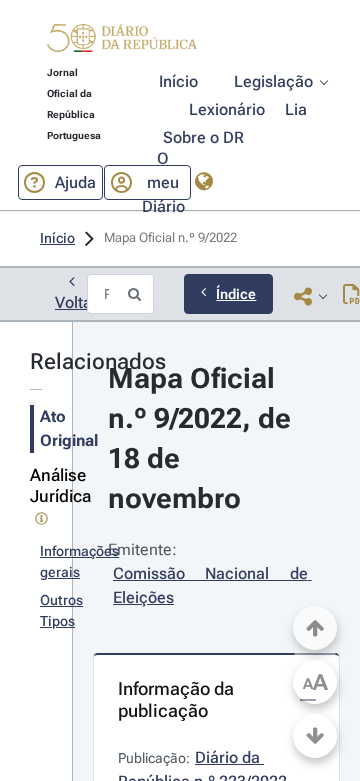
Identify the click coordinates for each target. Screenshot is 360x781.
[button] (122, 41)
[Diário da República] (122, 42)
